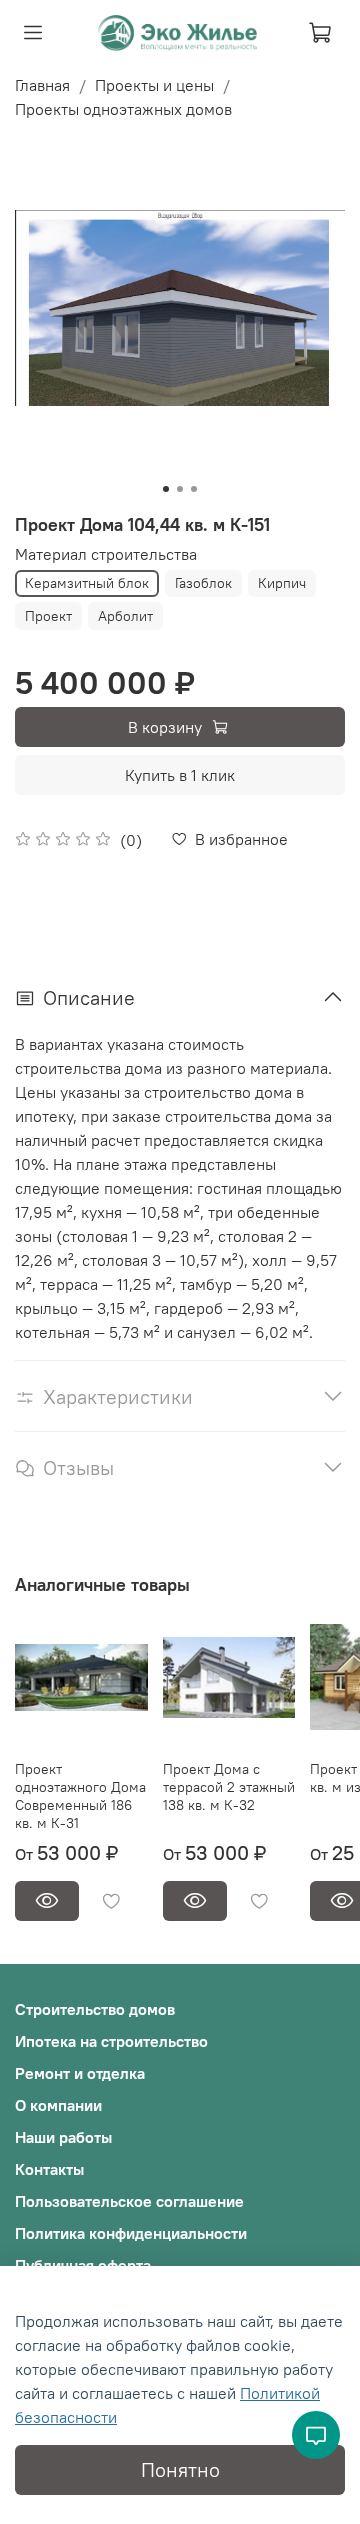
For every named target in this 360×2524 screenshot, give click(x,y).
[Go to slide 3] (194, 489)
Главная (42, 85)
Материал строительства (106, 554)
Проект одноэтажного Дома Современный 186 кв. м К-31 (80, 1796)
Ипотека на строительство (111, 2041)
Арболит (125, 616)
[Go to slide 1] (166, 489)
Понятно (180, 2469)
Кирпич (282, 583)
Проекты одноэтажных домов (123, 109)
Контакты (49, 2169)
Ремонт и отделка (80, 2073)
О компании (58, 2105)
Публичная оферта (83, 2265)
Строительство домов (95, 2009)
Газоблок (203, 583)
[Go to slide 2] (180, 489)
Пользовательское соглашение (129, 2201)
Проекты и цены (154, 85)
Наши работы (63, 2137)
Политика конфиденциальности (131, 2233)
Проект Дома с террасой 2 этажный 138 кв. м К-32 (229, 1787)
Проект (48, 616)
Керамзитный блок (87, 583)
